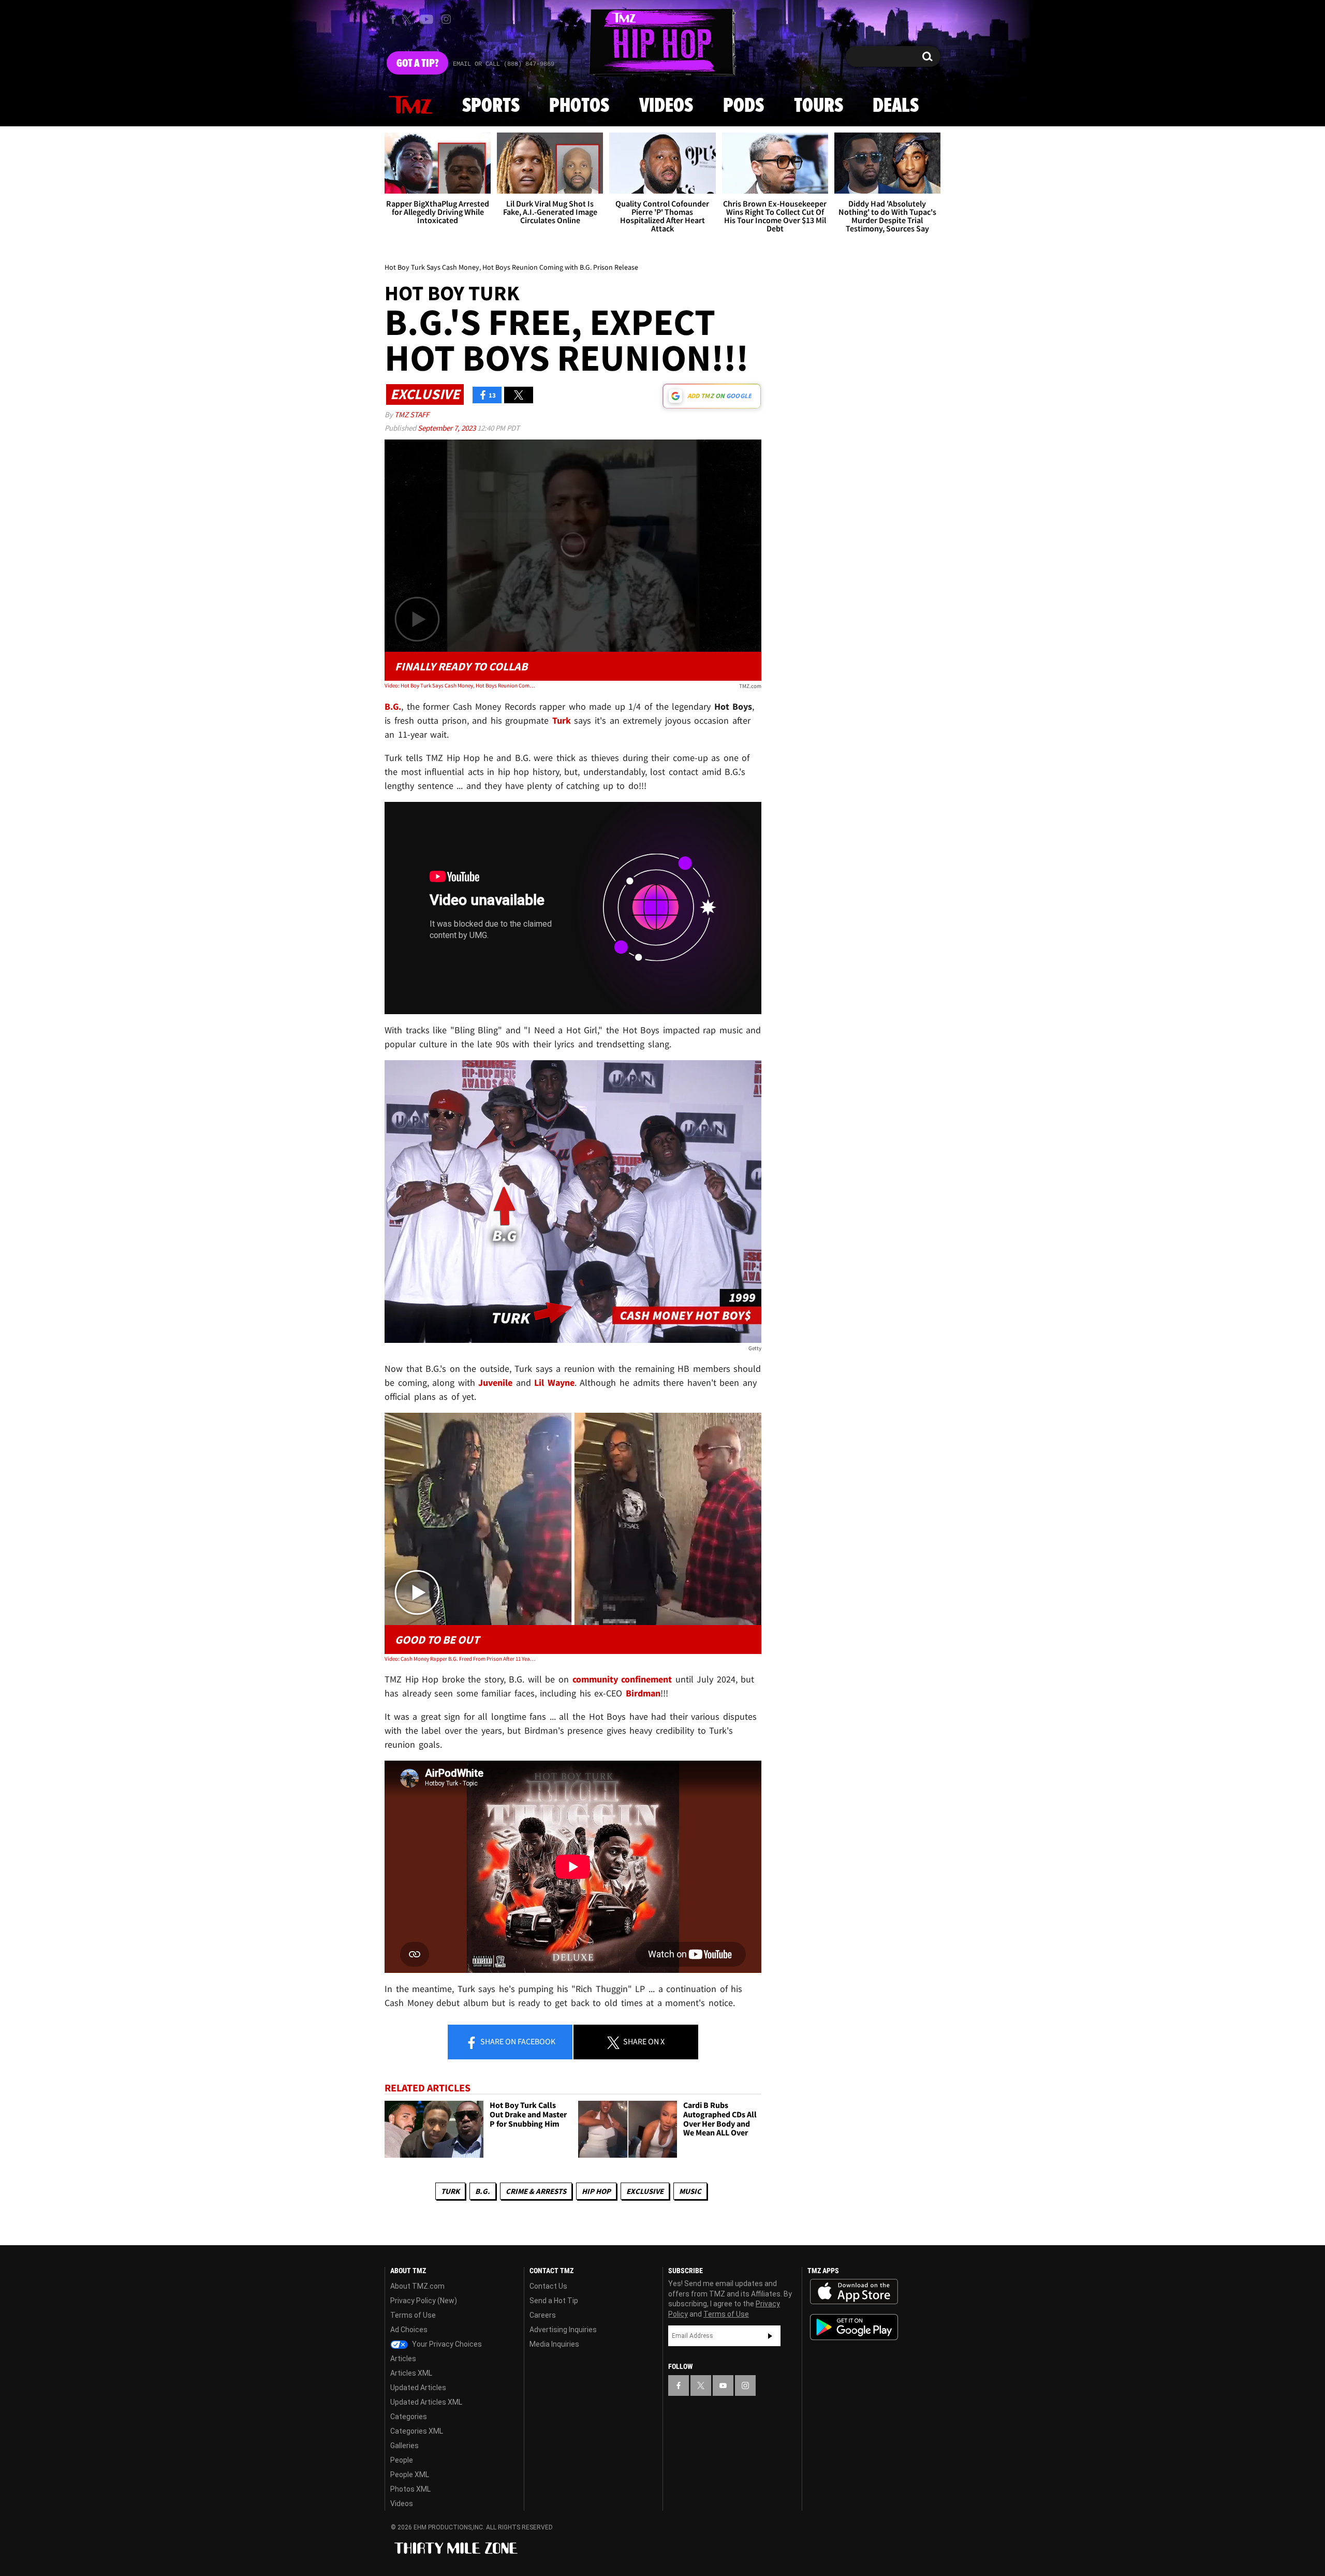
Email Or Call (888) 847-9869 (504, 64)
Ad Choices (409, 2330)
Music (690, 2191)
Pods (744, 106)
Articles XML (411, 2373)
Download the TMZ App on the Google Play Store (854, 2327)
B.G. (483, 2191)
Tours (819, 106)
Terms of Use (413, 2315)
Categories (409, 2417)
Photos (579, 106)
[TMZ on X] (409, 19)
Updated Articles (418, 2388)
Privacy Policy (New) (424, 2301)
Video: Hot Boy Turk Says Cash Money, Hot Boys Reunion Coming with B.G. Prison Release (460, 685)
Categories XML (417, 2431)
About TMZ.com (417, 2286)
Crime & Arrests (536, 2191)
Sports (491, 106)
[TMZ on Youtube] (426, 19)
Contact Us (548, 2286)
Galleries (404, 2446)
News (410, 106)
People (402, 2460)
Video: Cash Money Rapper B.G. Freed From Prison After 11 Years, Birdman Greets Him (460, 1659)
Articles (403, 2359)
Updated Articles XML (426, 2402)
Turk (450, 2191)
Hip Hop (596, 2191)
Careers (543, 2315)
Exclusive (645, 2191)
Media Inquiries (554, 2344)
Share (517, 2041)
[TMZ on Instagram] (446, 19)
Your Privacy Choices (446, 2344)
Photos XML (410, 2489)
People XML (410, 2475)
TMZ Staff (412, 414)
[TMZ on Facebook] (393, 19)
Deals (896, 106)
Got (417, 64)
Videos (666, 106)
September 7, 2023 (447, 428)
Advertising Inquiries (563, 2330)
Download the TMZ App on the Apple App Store (854, 2292)
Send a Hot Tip (554, 2301)
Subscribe (770, 2336)
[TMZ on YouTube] (723, 2385)
